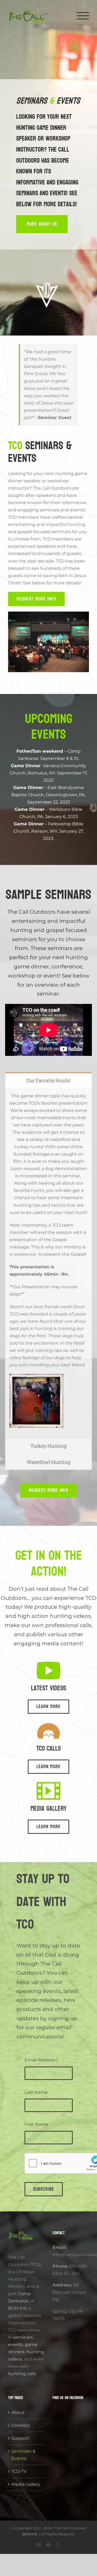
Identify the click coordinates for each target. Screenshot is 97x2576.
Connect (21, 2425)
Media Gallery (26, 2484)
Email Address (41, 2060)
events (15, 2345)
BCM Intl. (30, 2534)
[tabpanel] (48, 1263)
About (18, 2412)
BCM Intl (17, 2308)
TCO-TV (19, 2471)
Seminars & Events (23, 2455)
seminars (23, 2337)
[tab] (48, 1080)
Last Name (36, 2092)
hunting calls (22, 2374)
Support (20, 2438)
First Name (36, 2124)
